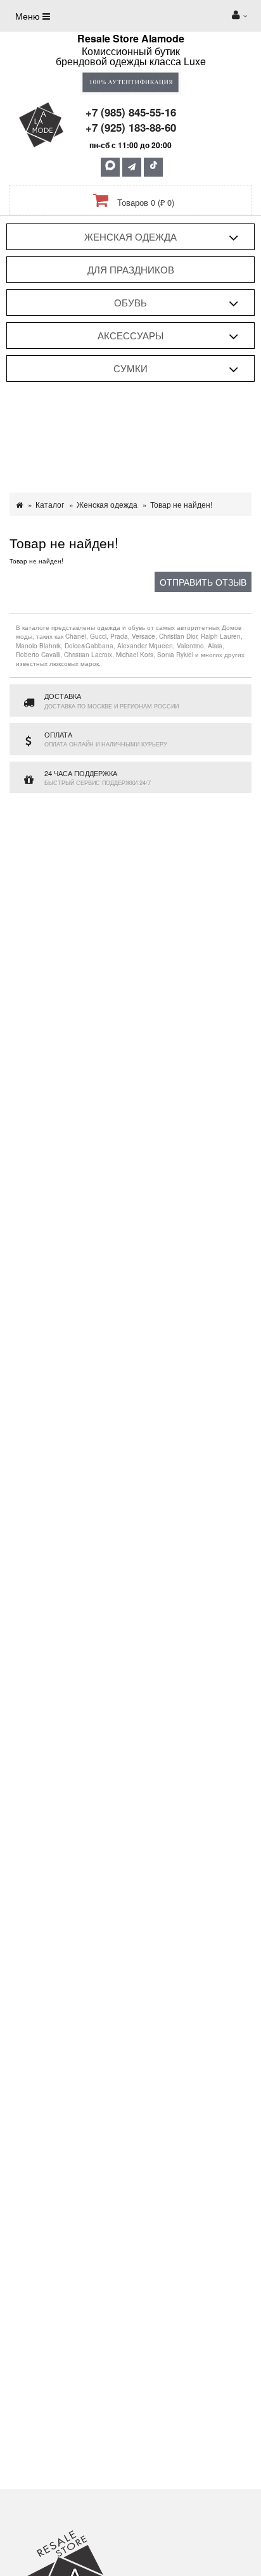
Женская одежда (130, 236)
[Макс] (110, 167)
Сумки (130, 368)
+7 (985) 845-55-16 (131, 112)
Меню (29, 16)
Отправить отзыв (203, 582)
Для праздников (131, 269)
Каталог (50, 504)
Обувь (130, 302)
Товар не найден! (181, 504)
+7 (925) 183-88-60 (131, 127)
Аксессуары (130, 335)
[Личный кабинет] (239, 16)
